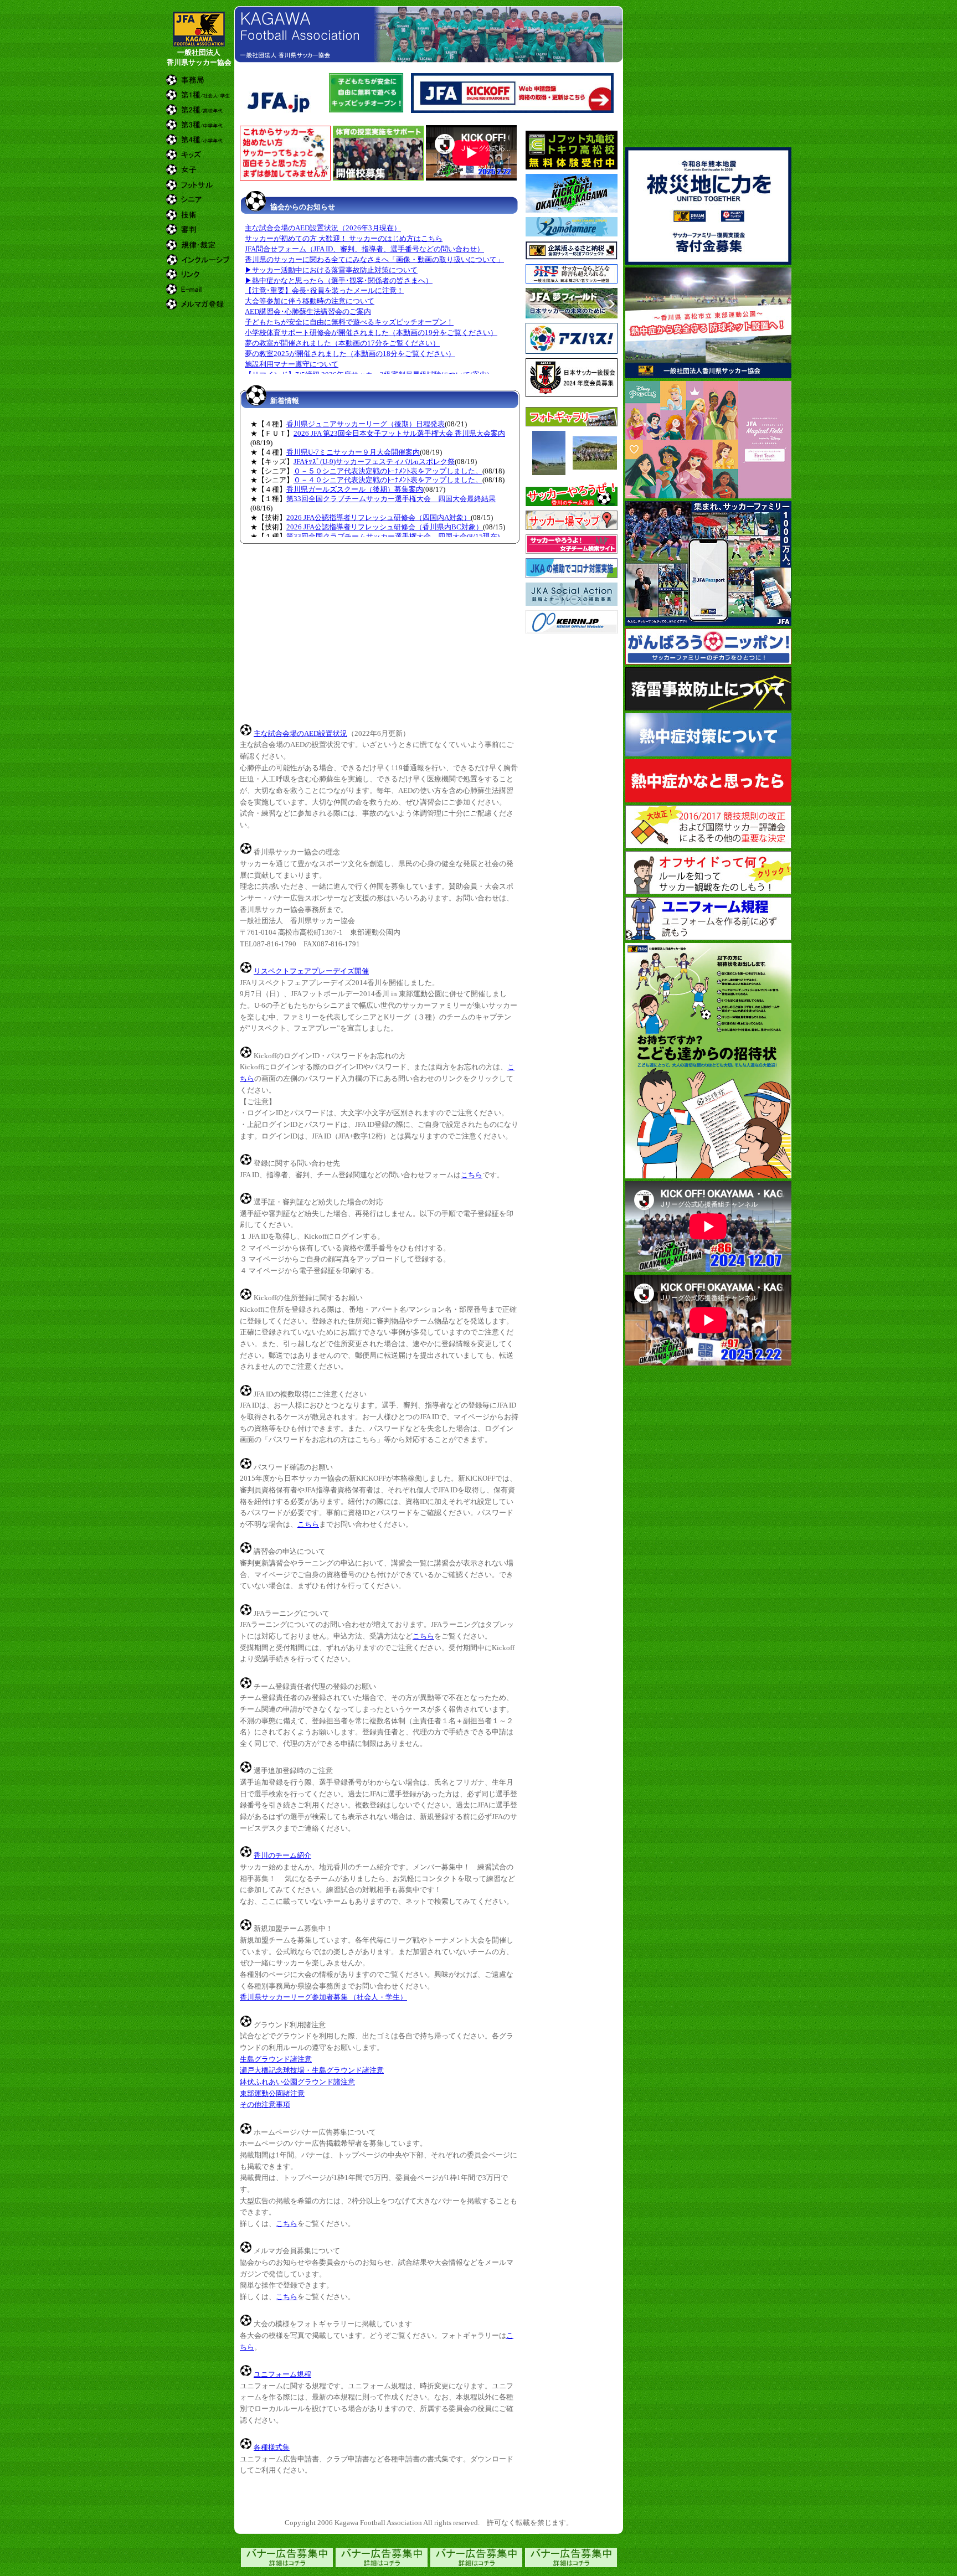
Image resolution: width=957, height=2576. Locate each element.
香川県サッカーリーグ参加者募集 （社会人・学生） (323, 1997)
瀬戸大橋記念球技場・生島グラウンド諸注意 (312, 2070)
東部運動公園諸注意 (272, 2093)
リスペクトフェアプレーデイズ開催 (311, 971)
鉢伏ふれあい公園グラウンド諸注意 (297, 2082)
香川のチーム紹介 (282, 1855)
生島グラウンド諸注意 (276, 2059)
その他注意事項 (265, 2104)
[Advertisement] (369, 187)
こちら (472, 1175)
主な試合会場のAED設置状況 (300, 733)
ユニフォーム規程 (282, 2374)
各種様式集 (272, 2447)
